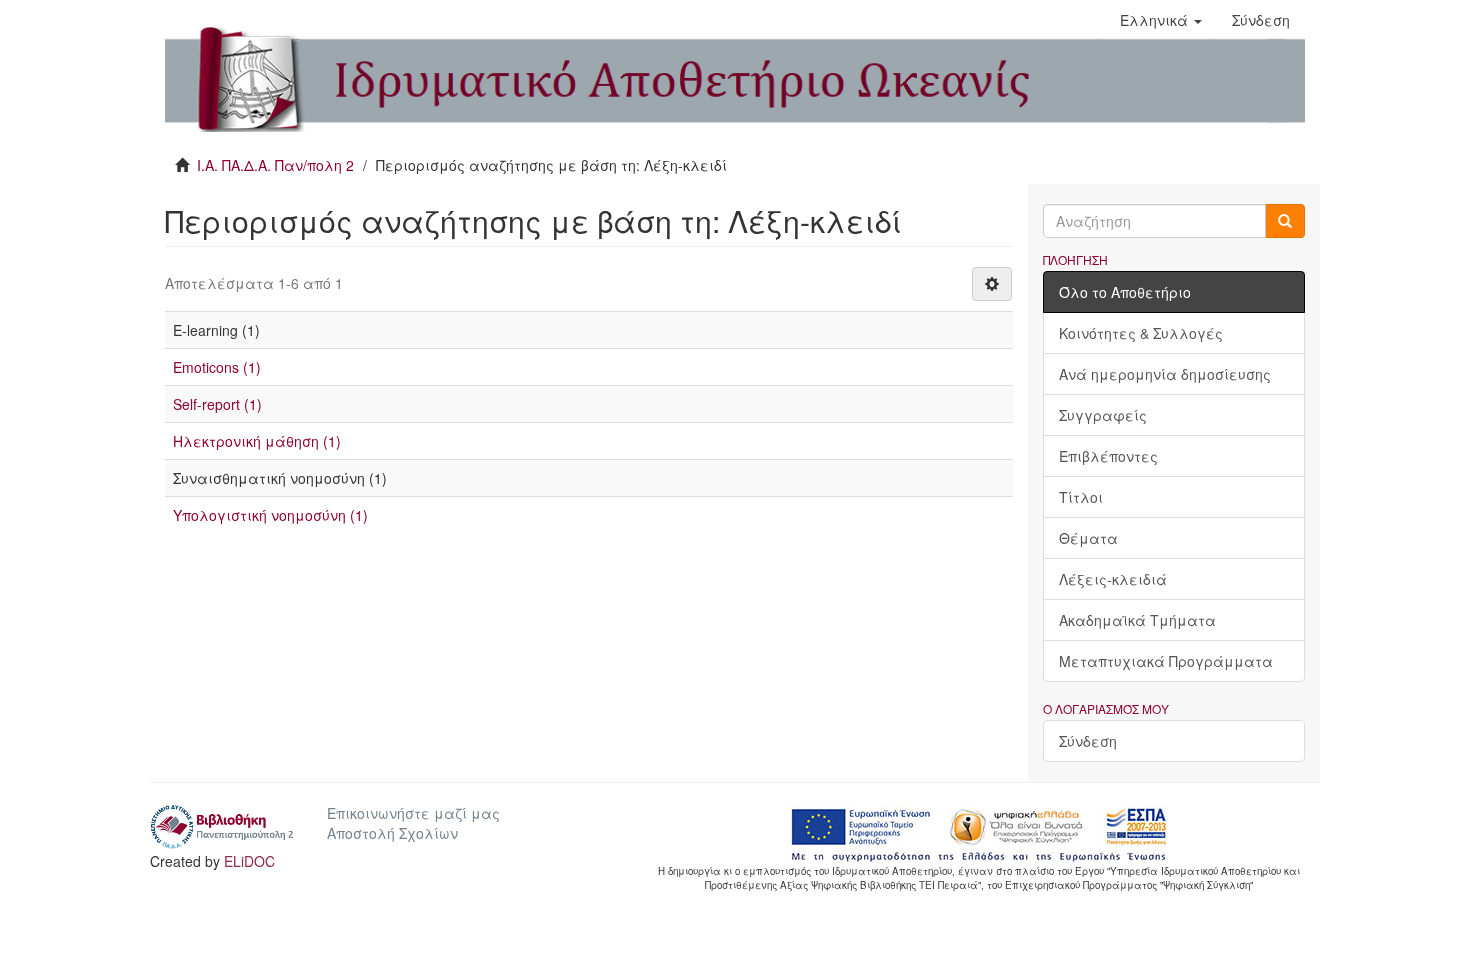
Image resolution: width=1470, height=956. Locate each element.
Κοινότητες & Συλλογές (1141, 333)
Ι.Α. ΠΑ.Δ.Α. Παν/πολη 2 (275, 165)
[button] (1161, 20)
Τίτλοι (1081, 497)
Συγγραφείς (1103, 415)
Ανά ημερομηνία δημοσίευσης (1165, 374)
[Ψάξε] (1285, 221)
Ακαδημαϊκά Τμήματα (1137, 620)
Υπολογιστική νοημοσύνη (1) (270, 515)
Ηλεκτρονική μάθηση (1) (257, 441)
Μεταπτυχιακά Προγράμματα (1166, 661)
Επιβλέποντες (1108, 456)
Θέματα (1088, 538)
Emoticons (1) (217, 367)
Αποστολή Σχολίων (392, 833)
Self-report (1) (217, 404)
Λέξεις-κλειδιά (1113, 579)
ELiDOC (249, 861)
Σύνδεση (1088, 741)
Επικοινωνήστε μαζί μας (413, 813)
